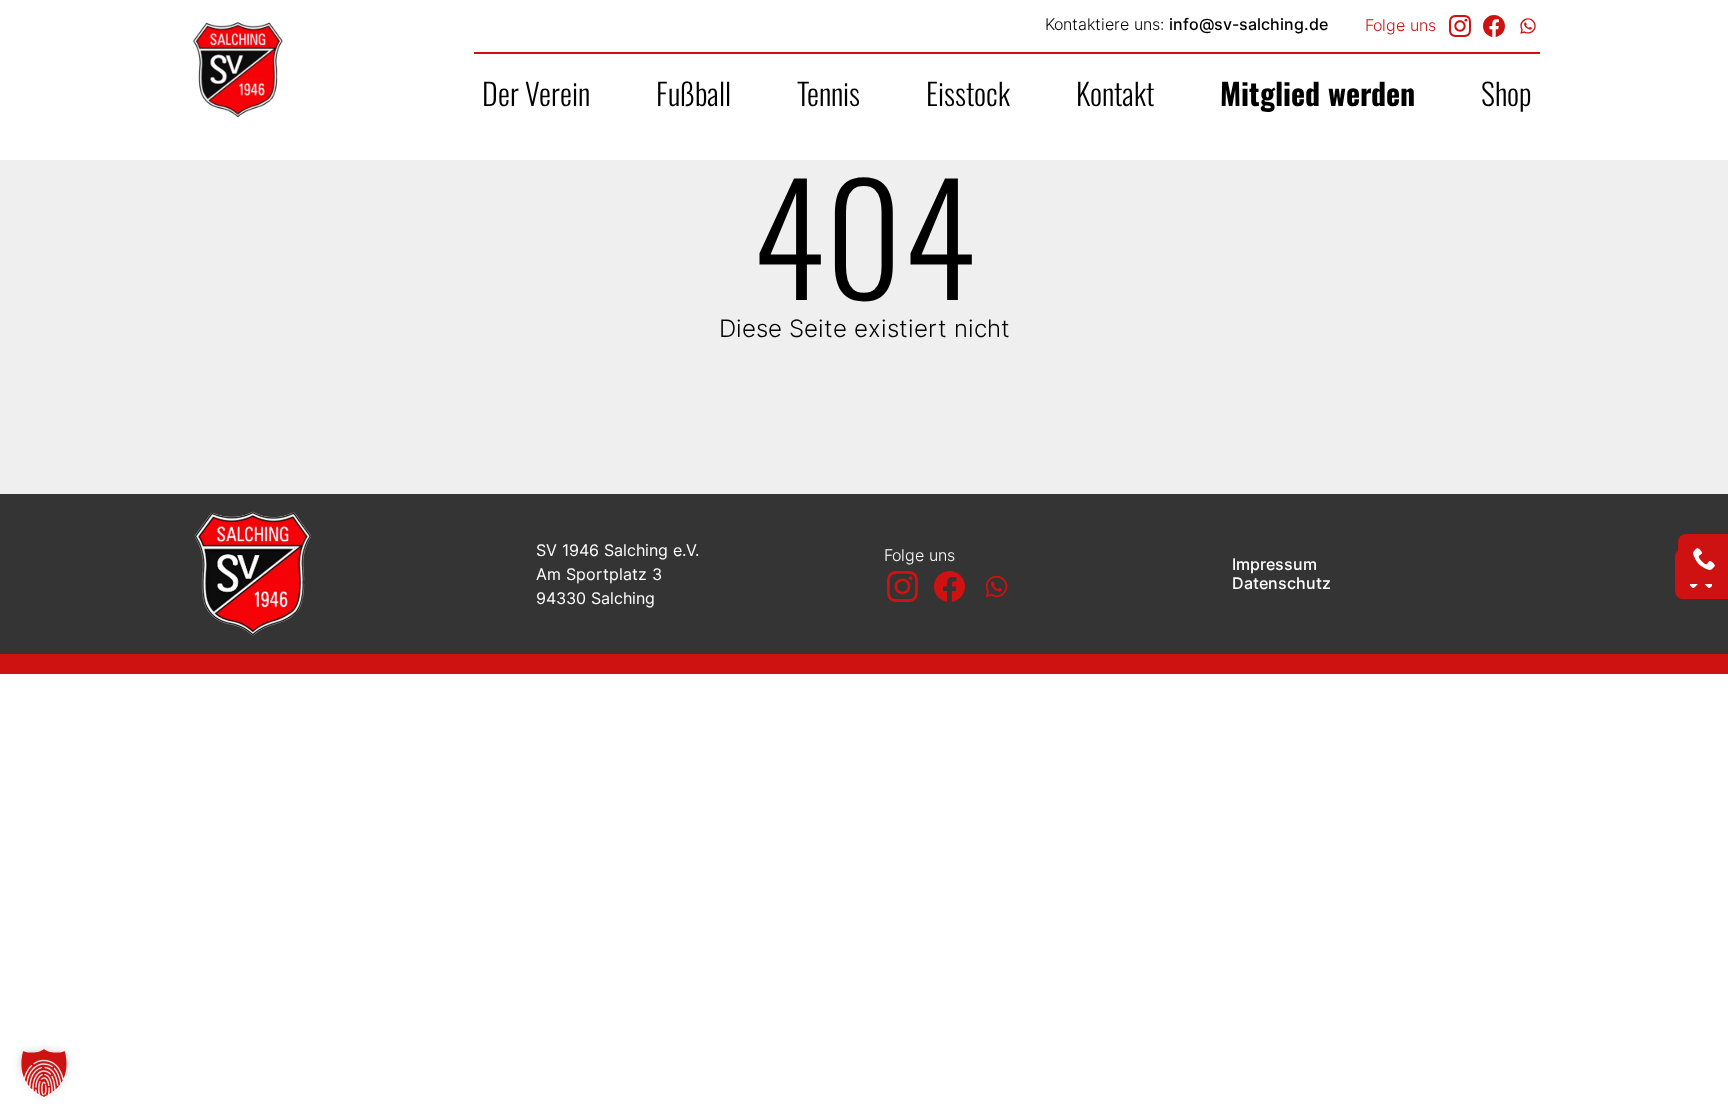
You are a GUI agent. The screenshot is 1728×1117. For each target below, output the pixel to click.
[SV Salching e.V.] (313, 70)
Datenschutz (1283, 583)
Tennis (828, 92)
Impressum (1276, 564)
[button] (44, 1073)
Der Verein (536, 92)
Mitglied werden (1317, 92)
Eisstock (968, 92)
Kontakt (1115, 92)
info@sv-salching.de (1248, 24)
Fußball (693, 92)
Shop (1506, 92)
